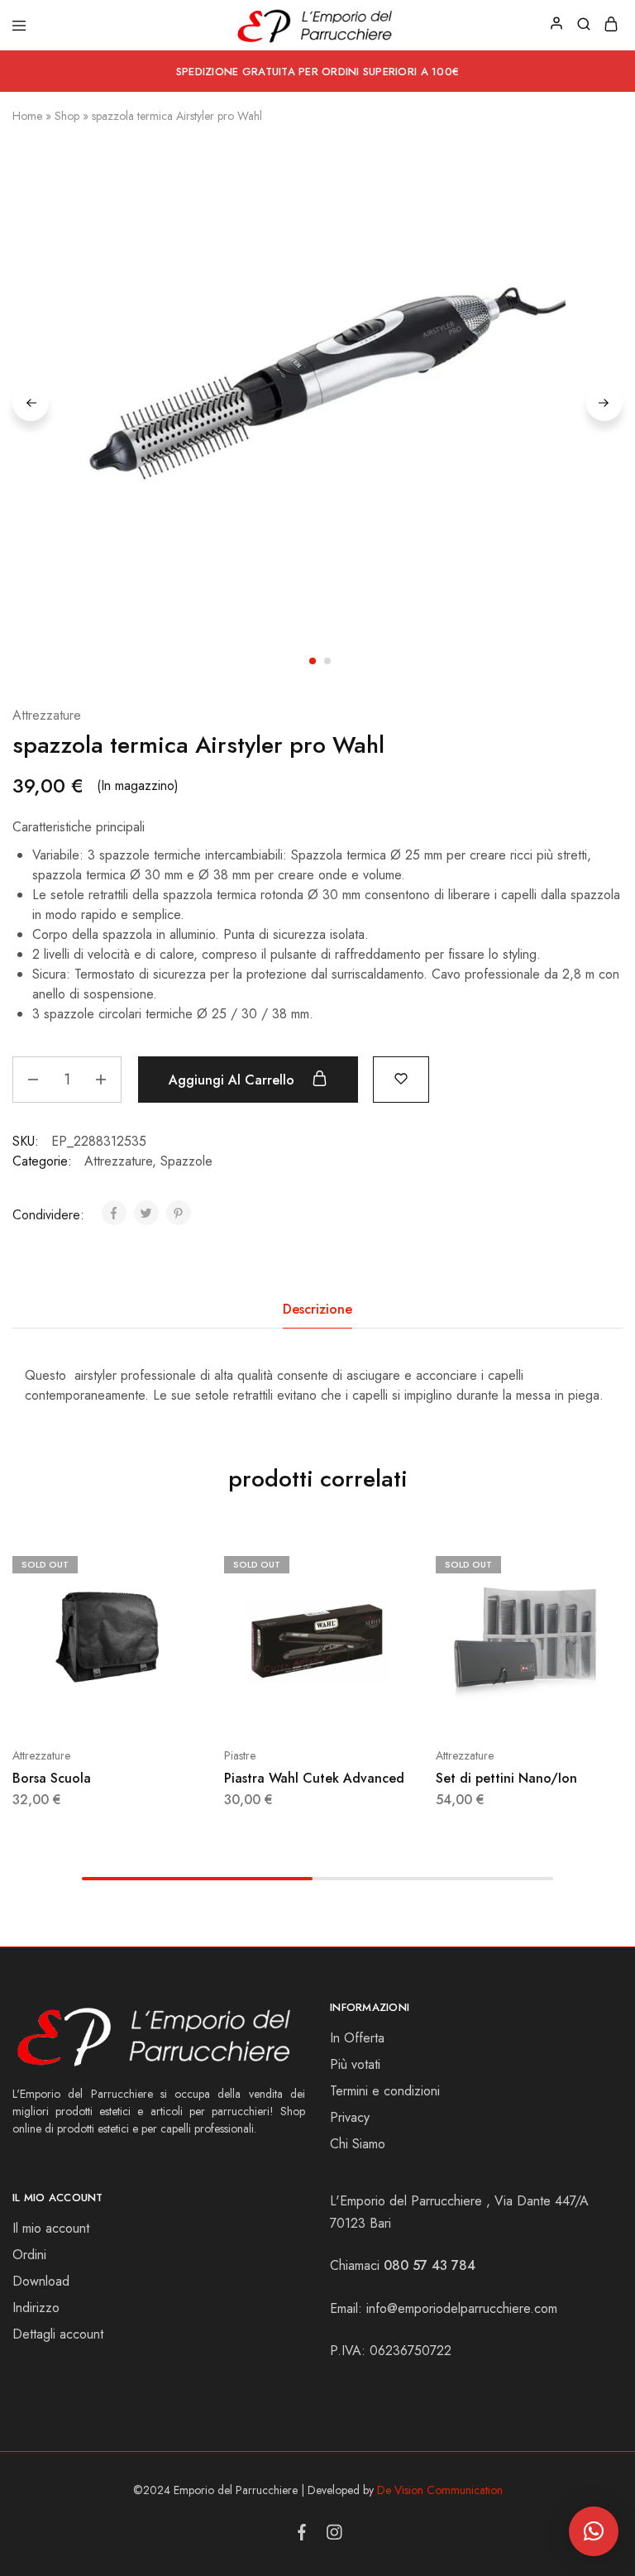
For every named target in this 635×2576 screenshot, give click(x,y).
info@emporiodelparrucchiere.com (462, 2308)
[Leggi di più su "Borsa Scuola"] (189, 1563)
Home (27, 116)
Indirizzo (36, 2308)
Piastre (240, 1755)
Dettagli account (58, 2334)
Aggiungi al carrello (234, 1080)
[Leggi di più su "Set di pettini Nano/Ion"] (612, 1563)
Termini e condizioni (385, 2091)
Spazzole (186, 1161)
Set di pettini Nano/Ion (506, 1778)
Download (41, 2281)
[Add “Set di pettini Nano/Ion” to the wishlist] (612, 1614)
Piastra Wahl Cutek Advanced (314, 1778)
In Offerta (357, 2038)
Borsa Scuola (52, 1778)
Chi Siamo (358, 2144)
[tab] (317, 1310)
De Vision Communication (440, 2490)
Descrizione (317, 1309)
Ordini (29, 2255)
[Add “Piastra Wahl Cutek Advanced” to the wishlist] (400, 1614)
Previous (31, 403)
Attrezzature (47, 715)
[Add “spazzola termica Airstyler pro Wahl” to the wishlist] (401, 1077)
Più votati (355, 2064)
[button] (594, 2531)
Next (604, 403)
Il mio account (51, 2228)
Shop (67, 116)
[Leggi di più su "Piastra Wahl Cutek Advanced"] (400, 1563)
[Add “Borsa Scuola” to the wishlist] (189, 1614)
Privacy (350, 2117)
